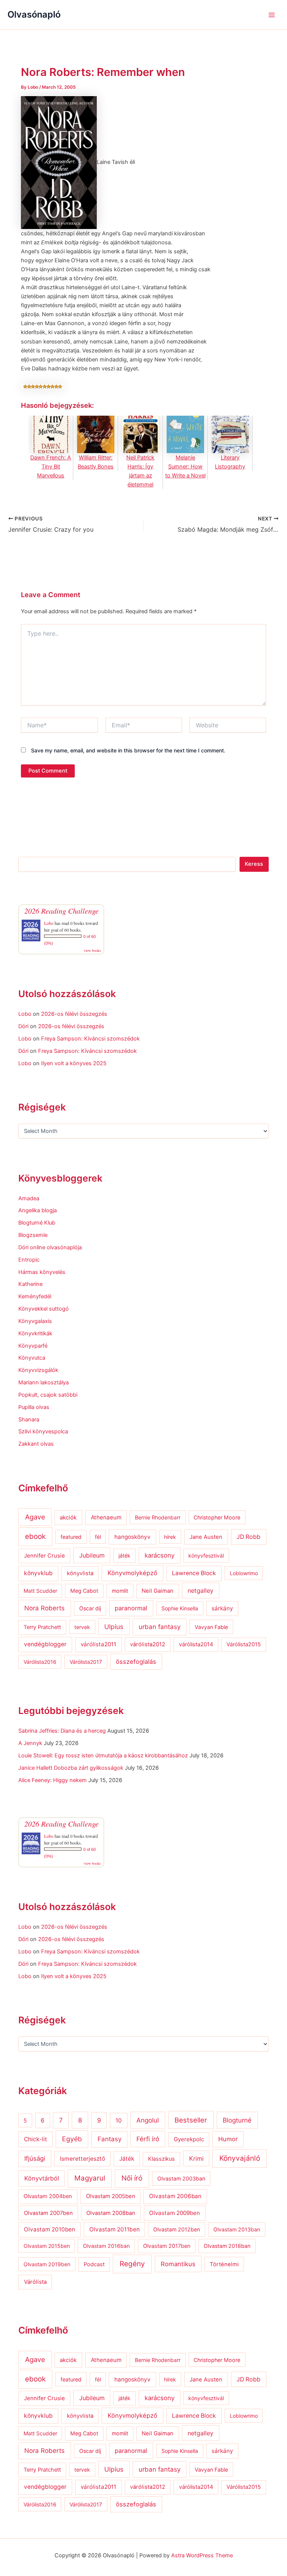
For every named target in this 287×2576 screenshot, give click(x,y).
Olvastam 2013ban (237, 2229)
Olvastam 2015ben (47, 2246)
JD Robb (249, 1537)
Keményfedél (35, 1296)
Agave (35, 1517)
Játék (127, 2159)
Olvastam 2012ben (177, 2229)
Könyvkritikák (35, 1333)
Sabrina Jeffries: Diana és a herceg (62, 1731)
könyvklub (38, 1573)
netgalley (200, 1590)
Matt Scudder (40, 1591)
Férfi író (148, 2139)
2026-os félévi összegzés (74, 1014)
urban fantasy (160, 1627)
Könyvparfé (33, 1346)
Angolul (148, 2120)
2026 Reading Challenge (61, 911)
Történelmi (224, 2264)
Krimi (196, 2158)
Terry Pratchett (42, 1627)
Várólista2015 (244, 1644)
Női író (132, 2178)
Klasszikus (161, 2159)
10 (119, 2120)
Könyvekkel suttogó (44, 1309)
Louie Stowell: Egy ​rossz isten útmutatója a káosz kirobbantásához (103, 1755)
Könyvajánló (240, 2158)
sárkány (222, 1608)
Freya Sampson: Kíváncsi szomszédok (90, 1039)
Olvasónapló (34, 14)
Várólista (35, 2282)
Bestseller (191, 2120)
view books (92, 950)
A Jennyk (30, 1743)
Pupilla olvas (34, 1407)
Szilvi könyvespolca (43, 1431)
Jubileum (92, 1555)
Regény (132, 2264)
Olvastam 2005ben (111, 2196)
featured (71, 1537)
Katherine (30, 1284)
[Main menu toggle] (272, 15)
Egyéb (72, 2139)
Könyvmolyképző (132, 1573)
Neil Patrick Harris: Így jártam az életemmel (140, 471)
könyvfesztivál (206, 1556)
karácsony (160, 1555)
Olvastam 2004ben (48, 2196)
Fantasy (109, 2139)
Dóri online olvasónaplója (50, 1247)
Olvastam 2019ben (47, 2264)
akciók (68, 1518)
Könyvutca (32, 1358)
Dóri (23, 1026)
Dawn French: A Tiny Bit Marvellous (51, 467)
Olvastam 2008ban (111, 2213)
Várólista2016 (40, 1662)
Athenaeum (106, 1517)
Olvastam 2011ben (115, 2229)
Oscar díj (90, 1608)
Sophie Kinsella (180, 1608)
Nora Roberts (44, 1608)
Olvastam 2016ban (106, 2246)
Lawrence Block (194, 1573)
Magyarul (90, 2178)
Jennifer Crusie (44, 1556)
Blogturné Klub (37, 1223)
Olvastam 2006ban (175, 2196)
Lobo (49, 923)
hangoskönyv (132, 1537)
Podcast (94, 2264)
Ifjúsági (35, 2158)
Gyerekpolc (189, 2139)
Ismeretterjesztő (82, 2159)
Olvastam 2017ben (167, 2246)
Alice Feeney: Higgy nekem (53, 1780)
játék (124, 1556)
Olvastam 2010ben (50, 2229)
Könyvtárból (42, 2178)
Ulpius (114, 1627)
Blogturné (237, 2120)
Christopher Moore (217, 1517)
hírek (170, 1537)
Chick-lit (36, 2139)
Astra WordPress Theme (202, 2555)
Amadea (29, 1198)
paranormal (131, 1608)
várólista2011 (98, 1644)
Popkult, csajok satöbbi (48, 1395)
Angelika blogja (38, 1210)
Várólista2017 (86, 1662)
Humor (228, 2139)
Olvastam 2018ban (227, 2246)
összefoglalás (136, 1662)
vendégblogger (45, 1644)
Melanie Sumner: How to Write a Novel (185, 467)
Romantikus (178, 2264)
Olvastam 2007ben (48, 2213)
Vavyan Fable (211, 1627)
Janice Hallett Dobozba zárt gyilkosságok (71, 1768)
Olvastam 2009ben (175, 2213)
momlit (120, 1591)
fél (98, 1537)
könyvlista (80, 1573)
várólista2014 (196, 1644)
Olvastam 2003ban (181, 2178)
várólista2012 (148, 1644)
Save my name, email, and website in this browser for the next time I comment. (128, 750)
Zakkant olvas (36, 1444)
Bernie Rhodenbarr (158, 1517)
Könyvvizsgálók (38, 1370)
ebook (35, 1536)
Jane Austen (206, 1537)
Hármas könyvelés (42, 1272)
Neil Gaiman (158, 1591)
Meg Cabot (84, 1591)
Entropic (29, 1260)
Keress (254, 864)
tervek (82, 1627)
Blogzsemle (33, 1235)
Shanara (29, 1420)
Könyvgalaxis (35, 1321)
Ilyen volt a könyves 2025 (74, 1063)
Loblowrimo (244, 1573)
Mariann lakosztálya (44, 1382)
